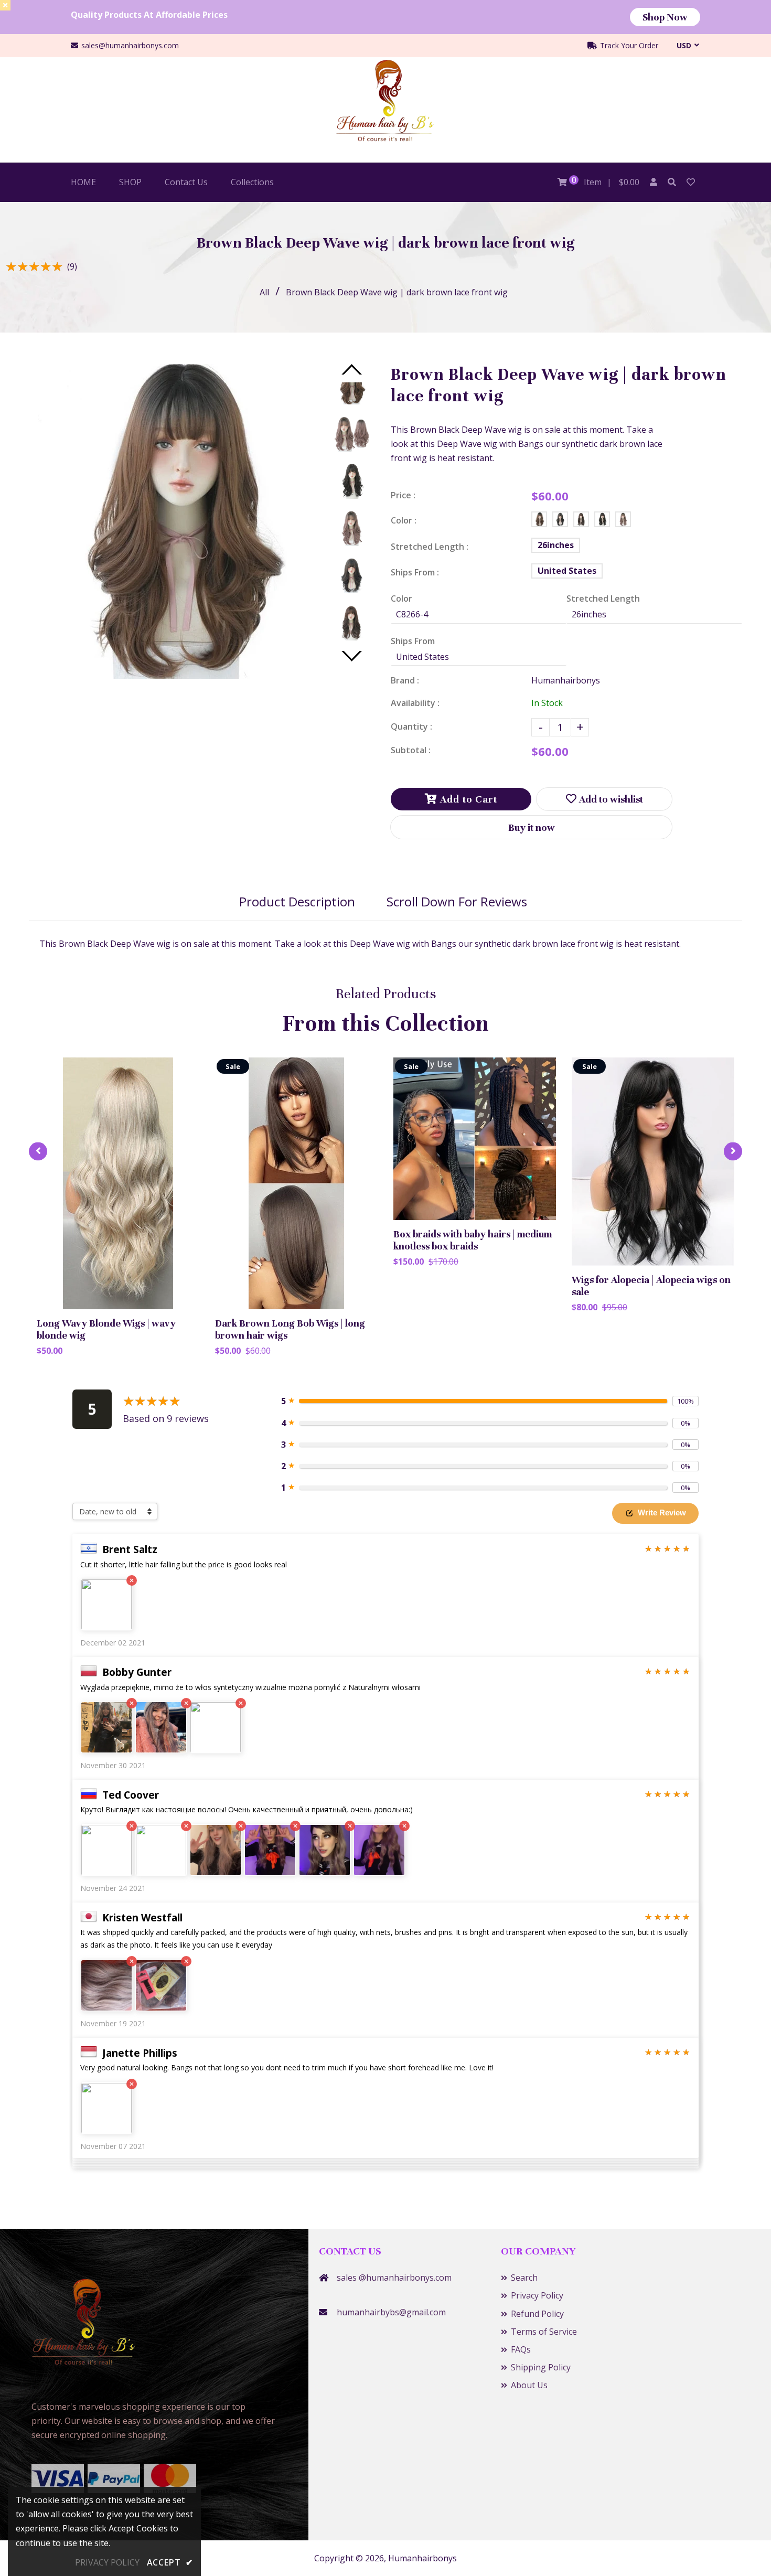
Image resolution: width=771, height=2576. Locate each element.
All (264, 292)
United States (567, 571)
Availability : (415, 703)
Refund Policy (537, 2314)
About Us (529, 2385)
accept (170, 2562)
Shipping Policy (541, 2367)
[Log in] (654, 182)
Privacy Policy (537, 2295)
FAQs (521, 2349)
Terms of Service (544, 2332)
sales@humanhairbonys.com (130, 45)
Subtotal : (411, 750)
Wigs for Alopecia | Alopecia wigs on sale (651, 1286)
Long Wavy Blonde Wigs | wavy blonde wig (106, 1329)
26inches (556, 545)
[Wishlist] (691, 182)
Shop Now (665, 17)
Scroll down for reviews (457, 901)
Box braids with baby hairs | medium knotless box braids (473, 1240)
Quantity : (411, 726)
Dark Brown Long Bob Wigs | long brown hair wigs (290, 1329)
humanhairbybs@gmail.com (391, 2312)
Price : (403, 495)
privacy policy (107, 2562)
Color (401, 598)
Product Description (297, 901)
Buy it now (532, 827)
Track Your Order (628, 45)
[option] (176, 521)
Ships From (413, 641)
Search (524, 2278)
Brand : (405, 680)
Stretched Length (603, 598)
